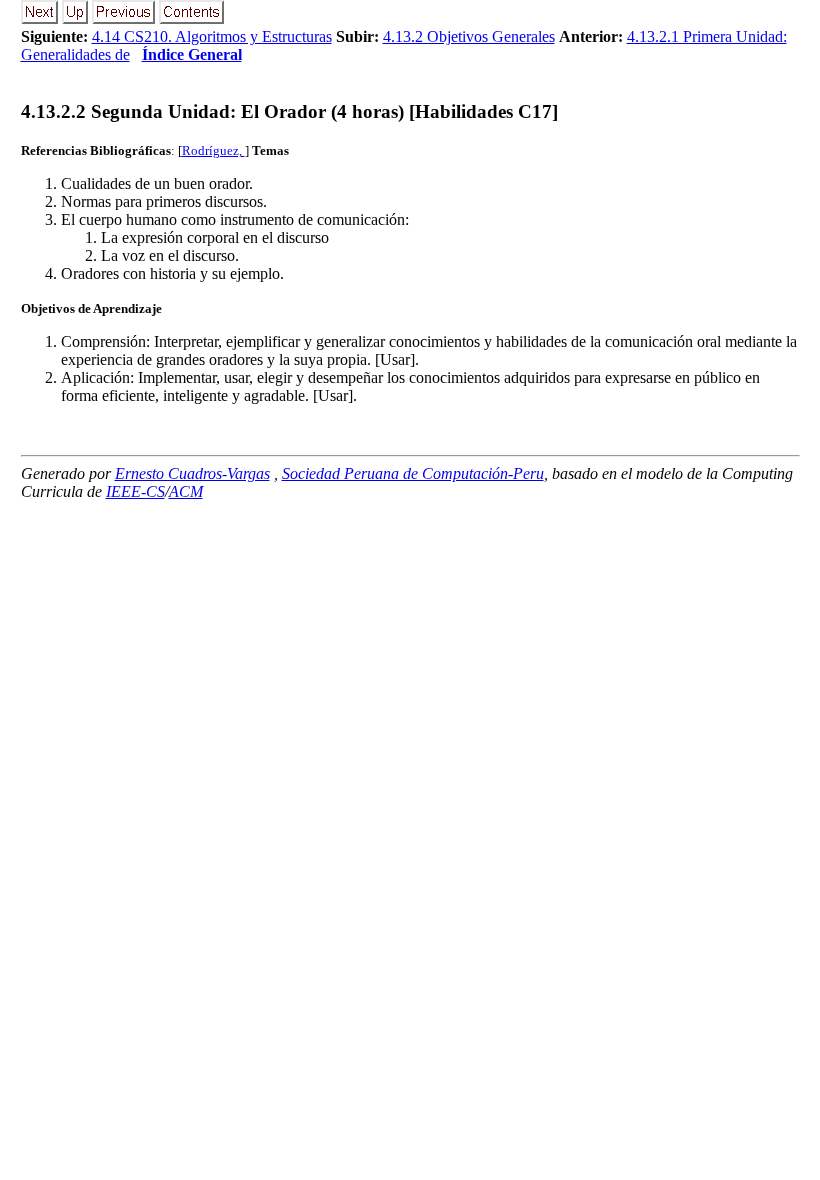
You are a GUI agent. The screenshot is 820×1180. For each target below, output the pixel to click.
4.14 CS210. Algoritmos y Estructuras (212, 36)
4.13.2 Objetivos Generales (469, 36)
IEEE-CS (135, 491)
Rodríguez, (213, 150)
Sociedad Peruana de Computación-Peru (413, 473)
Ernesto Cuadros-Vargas (192, 473)
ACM (186, 491)
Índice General (192, 54)
